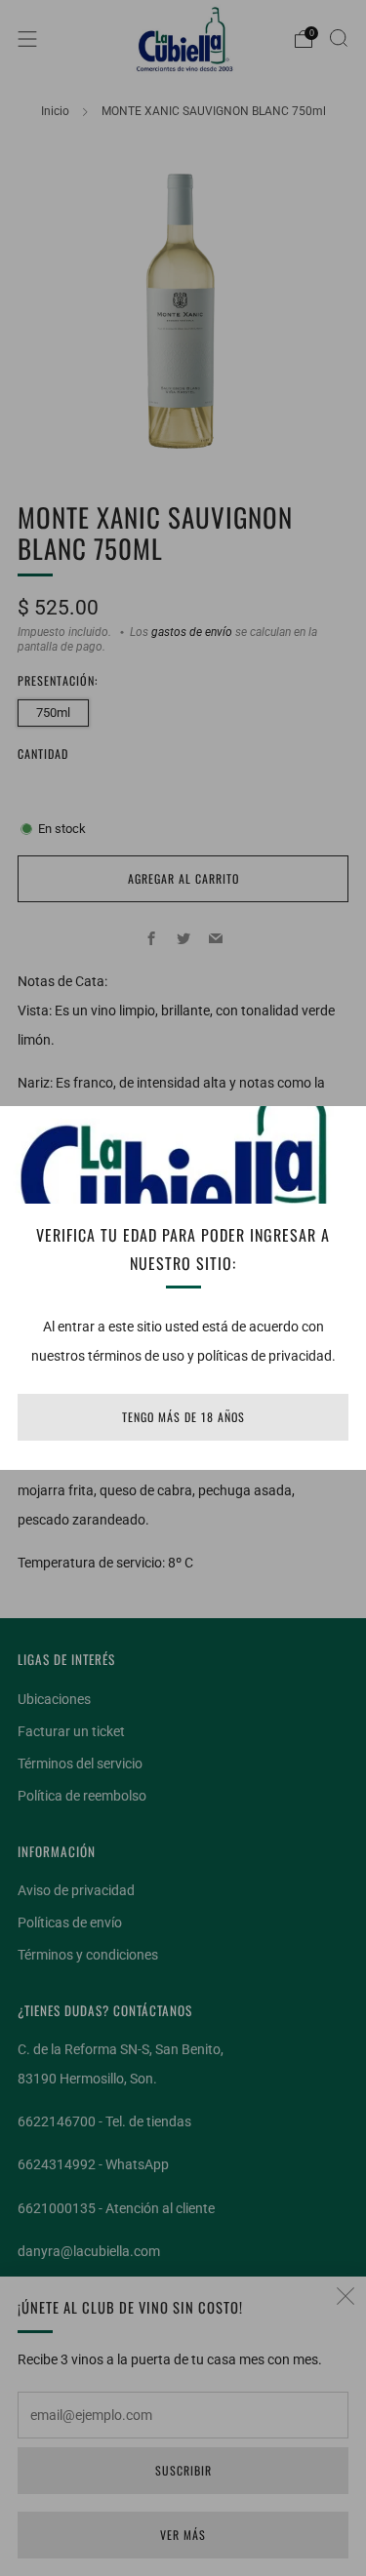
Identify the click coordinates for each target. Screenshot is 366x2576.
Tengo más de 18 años (183, 1417)
